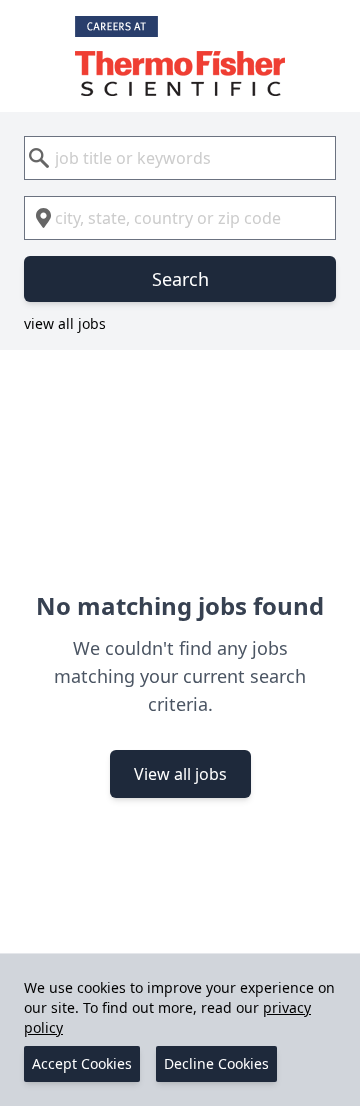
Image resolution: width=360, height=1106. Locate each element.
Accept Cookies (82, 1063)
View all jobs (180, 774)
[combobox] (180, 158)
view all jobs (65, 323)
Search (180, 279)
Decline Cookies (216, 1063)
